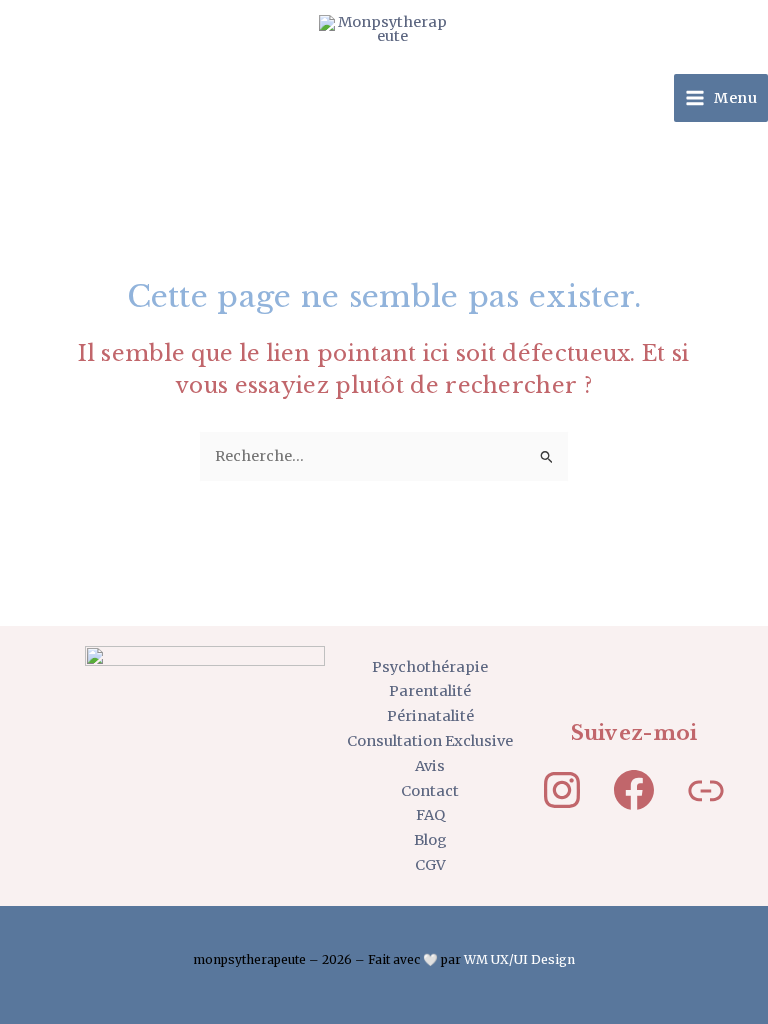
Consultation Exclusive (430, 741)
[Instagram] (562, 790)
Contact (430, 791)
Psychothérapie (430, 667)
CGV (430, 865)
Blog (430, 840)
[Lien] (706, 790)
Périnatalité (430, 716)
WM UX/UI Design (519, 959)
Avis (430, 766)
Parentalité (430, 691)
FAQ (430, 815)
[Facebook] (634, 790)
